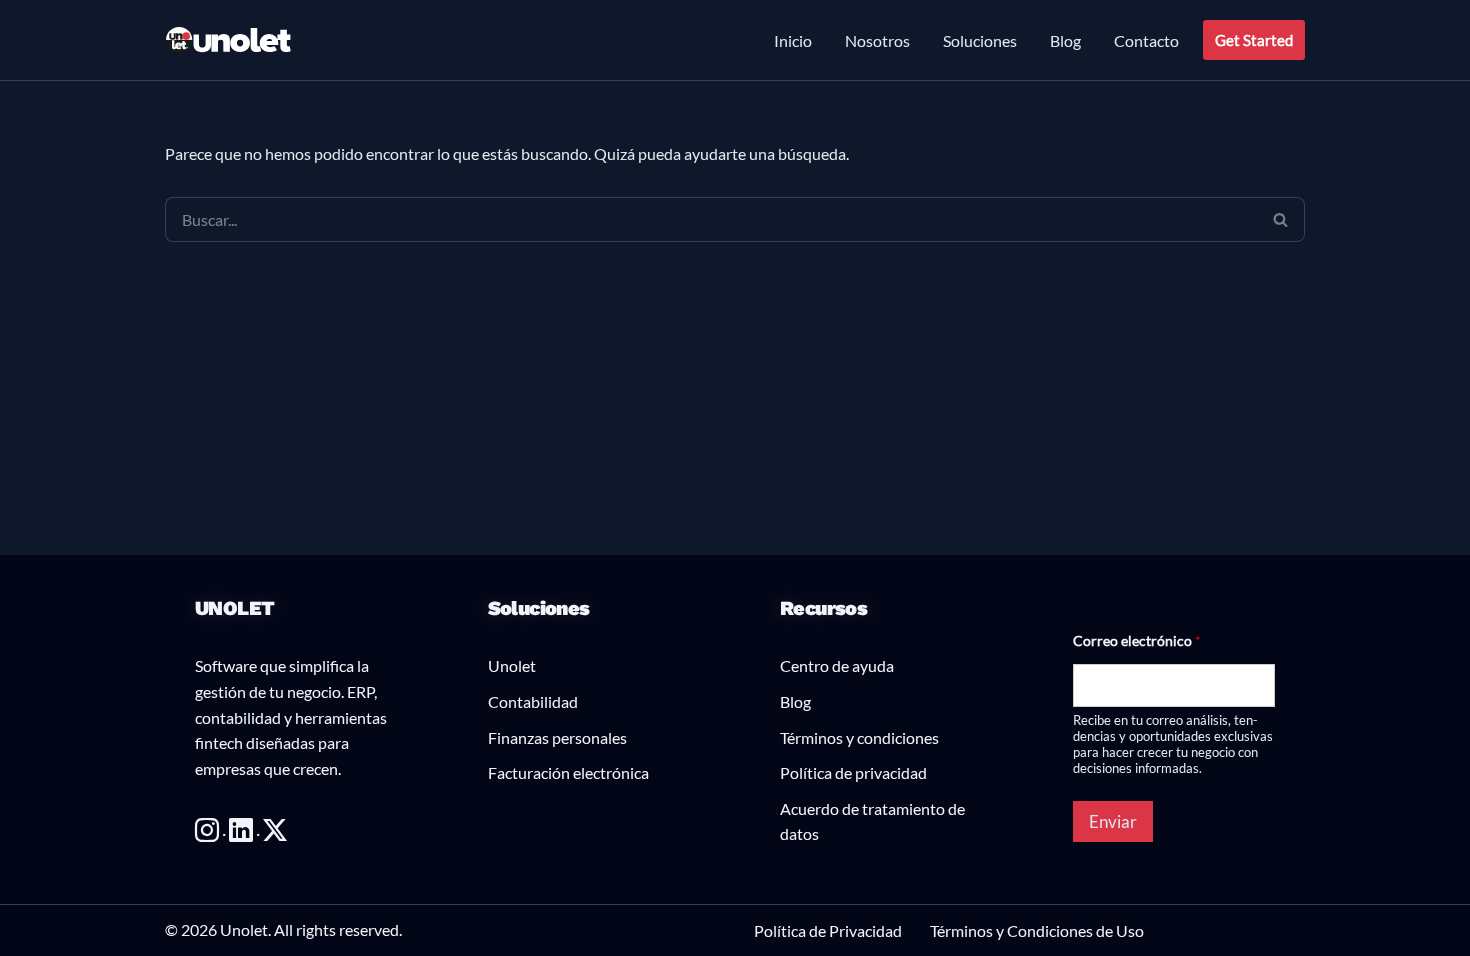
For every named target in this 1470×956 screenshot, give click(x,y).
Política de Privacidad (828, 930)
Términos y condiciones (859, 737)
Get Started (1254, 40)
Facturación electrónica (568, 772)
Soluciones (980, 40)
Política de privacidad (853, 772)
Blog (1065, 40)
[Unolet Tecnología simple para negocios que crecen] (229, 40)
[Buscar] (1281, 219)
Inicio (793, 40)
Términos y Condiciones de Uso (1037, 930)
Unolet (512, 665)
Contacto (1146, 40)
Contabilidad (533, 701)
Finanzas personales (557, 737)
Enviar (1113, 821)
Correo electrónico (1137, 640)
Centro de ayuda (837, 665)
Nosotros (877, 40)
